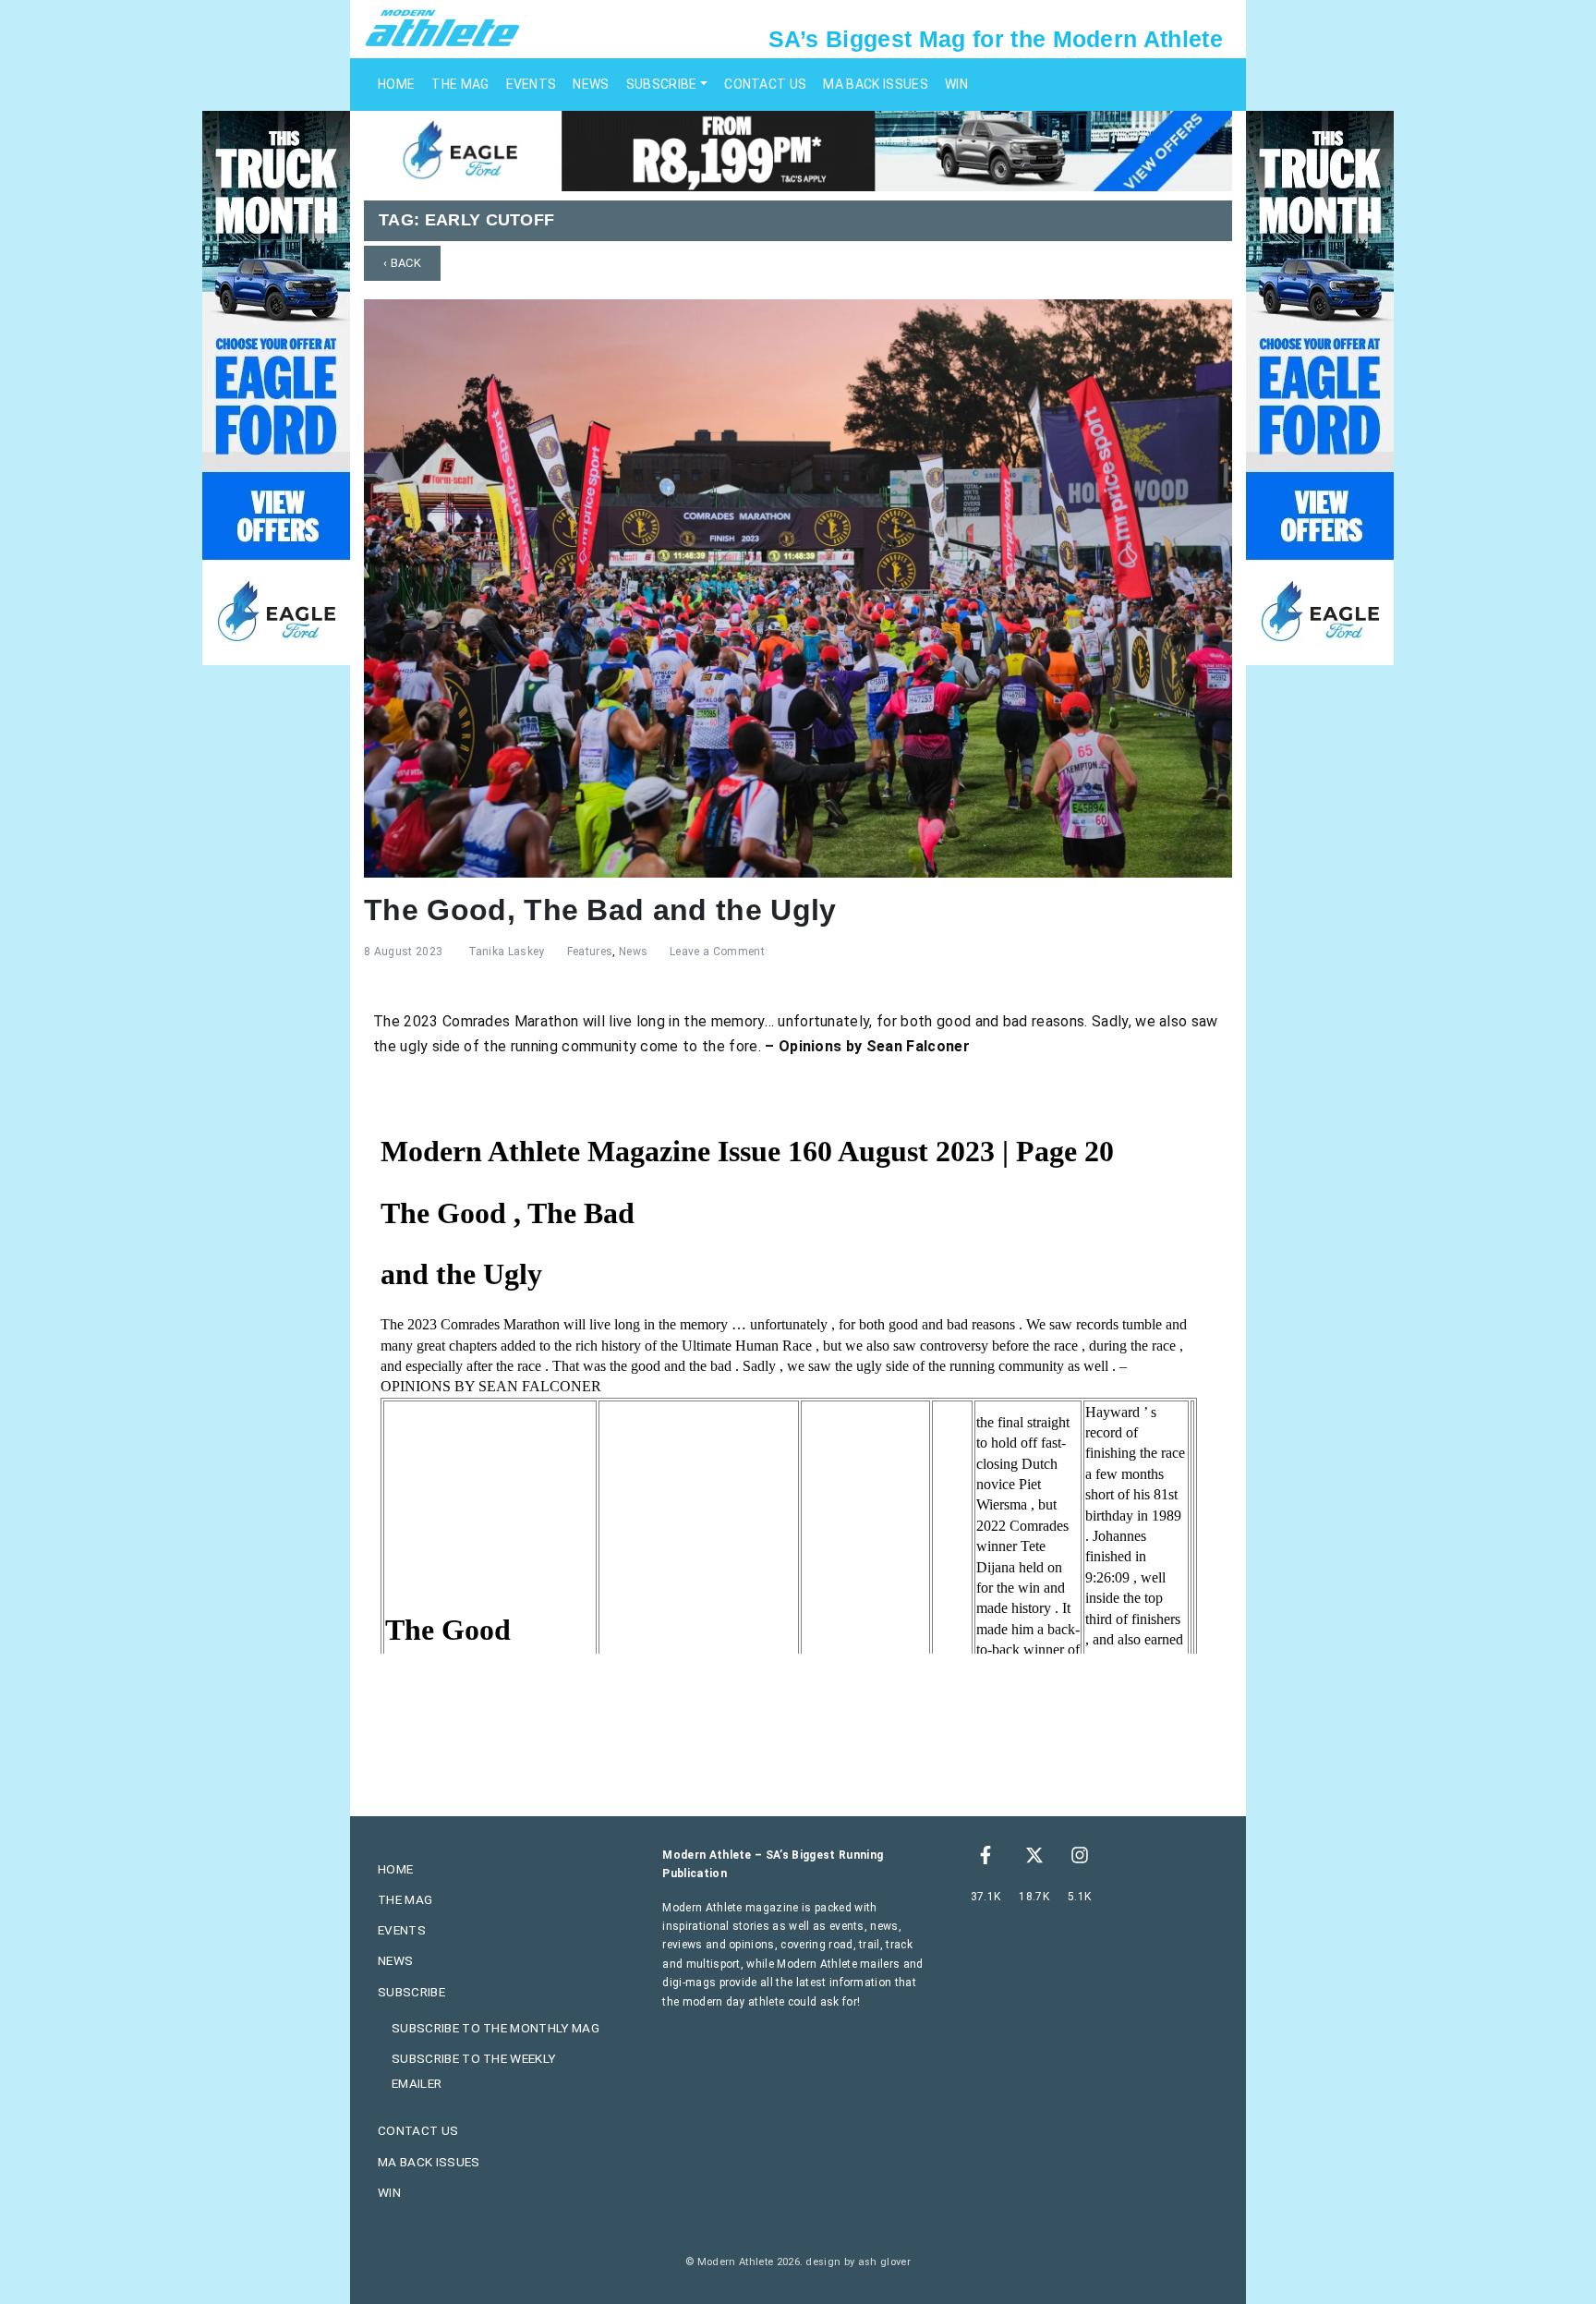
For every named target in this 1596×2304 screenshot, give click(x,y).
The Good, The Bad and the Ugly (600, 910)
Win (956, 84)
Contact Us (765, 84)
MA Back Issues (875, 84)
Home (396, 84)
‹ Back (402, 263)
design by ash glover (858, 2262)
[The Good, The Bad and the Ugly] (798, 587)
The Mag (460, 84)
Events (532, 84)
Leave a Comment (717, 952)
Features (590, 952)
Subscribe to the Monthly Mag (496, 2028)
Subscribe (662, 84)
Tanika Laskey (507, 952)
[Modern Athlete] (442, 27)
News (591, 84)
